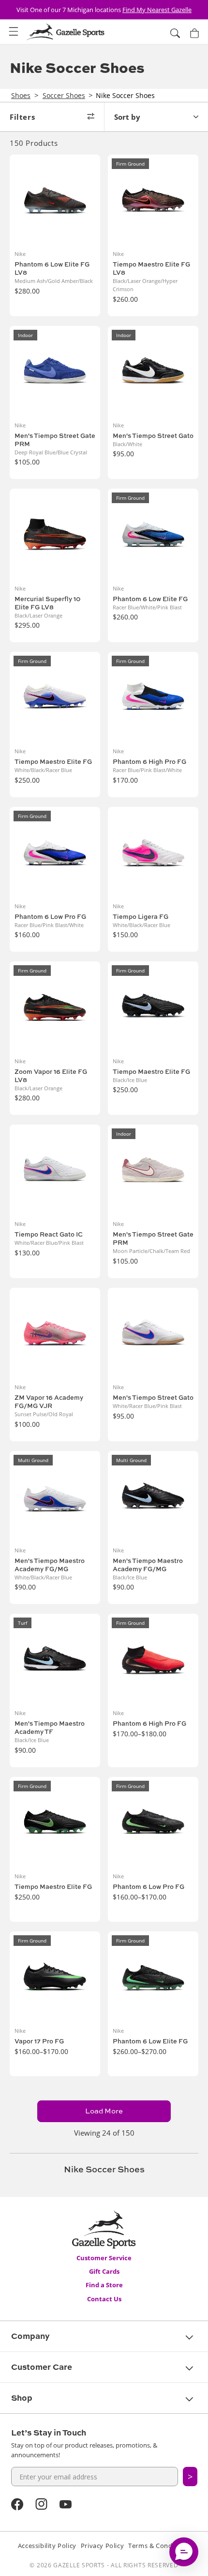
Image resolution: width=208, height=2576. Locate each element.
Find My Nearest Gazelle (157, 10)
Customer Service (104, 2258)
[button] (14, 32)
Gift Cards (104, 2271)
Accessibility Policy (47, 2546)
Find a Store (104, 2285)
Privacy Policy (102, 2546)
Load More (104, 2111)
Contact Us (104, 2299)
